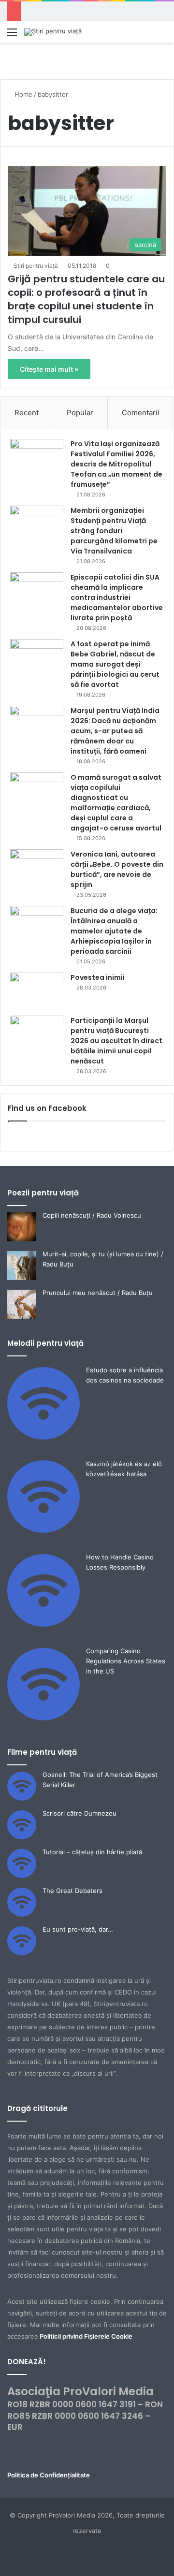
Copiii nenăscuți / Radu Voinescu (92, 1215)
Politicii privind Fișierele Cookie (86, 2336)
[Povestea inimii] (37, 991)
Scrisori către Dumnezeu (80, 1813)
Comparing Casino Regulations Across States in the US (126, 1661)
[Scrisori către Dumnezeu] (22, 1837)
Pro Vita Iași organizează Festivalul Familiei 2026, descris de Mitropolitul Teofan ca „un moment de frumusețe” (116, 464)
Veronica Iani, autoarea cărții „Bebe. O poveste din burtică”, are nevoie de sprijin (117, 869)
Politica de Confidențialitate (49, 2475)
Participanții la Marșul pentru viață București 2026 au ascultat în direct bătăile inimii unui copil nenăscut (116, 1041)
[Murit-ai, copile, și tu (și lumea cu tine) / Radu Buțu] (22, 1278)
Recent (27, 413)
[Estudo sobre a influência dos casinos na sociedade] (43, 1437)
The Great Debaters (72, 1891)
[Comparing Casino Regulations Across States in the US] (43, 1718)
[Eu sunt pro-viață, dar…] (22, 1953)
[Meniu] (12, 36)
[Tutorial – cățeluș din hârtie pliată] (22, 1876)
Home (22, 94)
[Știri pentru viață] (53, 32)
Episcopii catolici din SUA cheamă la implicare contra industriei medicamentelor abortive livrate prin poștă (117, 597)
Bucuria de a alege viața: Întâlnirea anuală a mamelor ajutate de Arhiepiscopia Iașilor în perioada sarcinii (114, 931)
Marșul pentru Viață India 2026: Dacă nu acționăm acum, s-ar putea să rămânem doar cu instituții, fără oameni (115, 731)
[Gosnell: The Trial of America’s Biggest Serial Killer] (22, 1798)
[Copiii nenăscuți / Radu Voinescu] (22, 1239)
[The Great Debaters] (22, 1914)
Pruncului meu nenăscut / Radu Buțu (98, 1293)
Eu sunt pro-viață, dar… (78, 1929)
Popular (80, 413)
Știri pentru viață (36, 266)
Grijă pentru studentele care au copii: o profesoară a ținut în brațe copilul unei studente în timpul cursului (86, 299)
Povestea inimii (98, 977)
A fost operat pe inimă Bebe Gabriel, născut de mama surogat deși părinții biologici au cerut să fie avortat (115, 664)
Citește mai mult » (49, 369)
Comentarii (141, 413)
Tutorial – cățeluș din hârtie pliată (92, 1852)
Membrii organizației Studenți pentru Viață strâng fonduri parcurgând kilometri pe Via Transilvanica (114, 531)
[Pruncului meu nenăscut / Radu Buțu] (22, 1316)
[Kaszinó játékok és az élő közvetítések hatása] (43, 1530)
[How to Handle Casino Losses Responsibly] (43, 1624)
